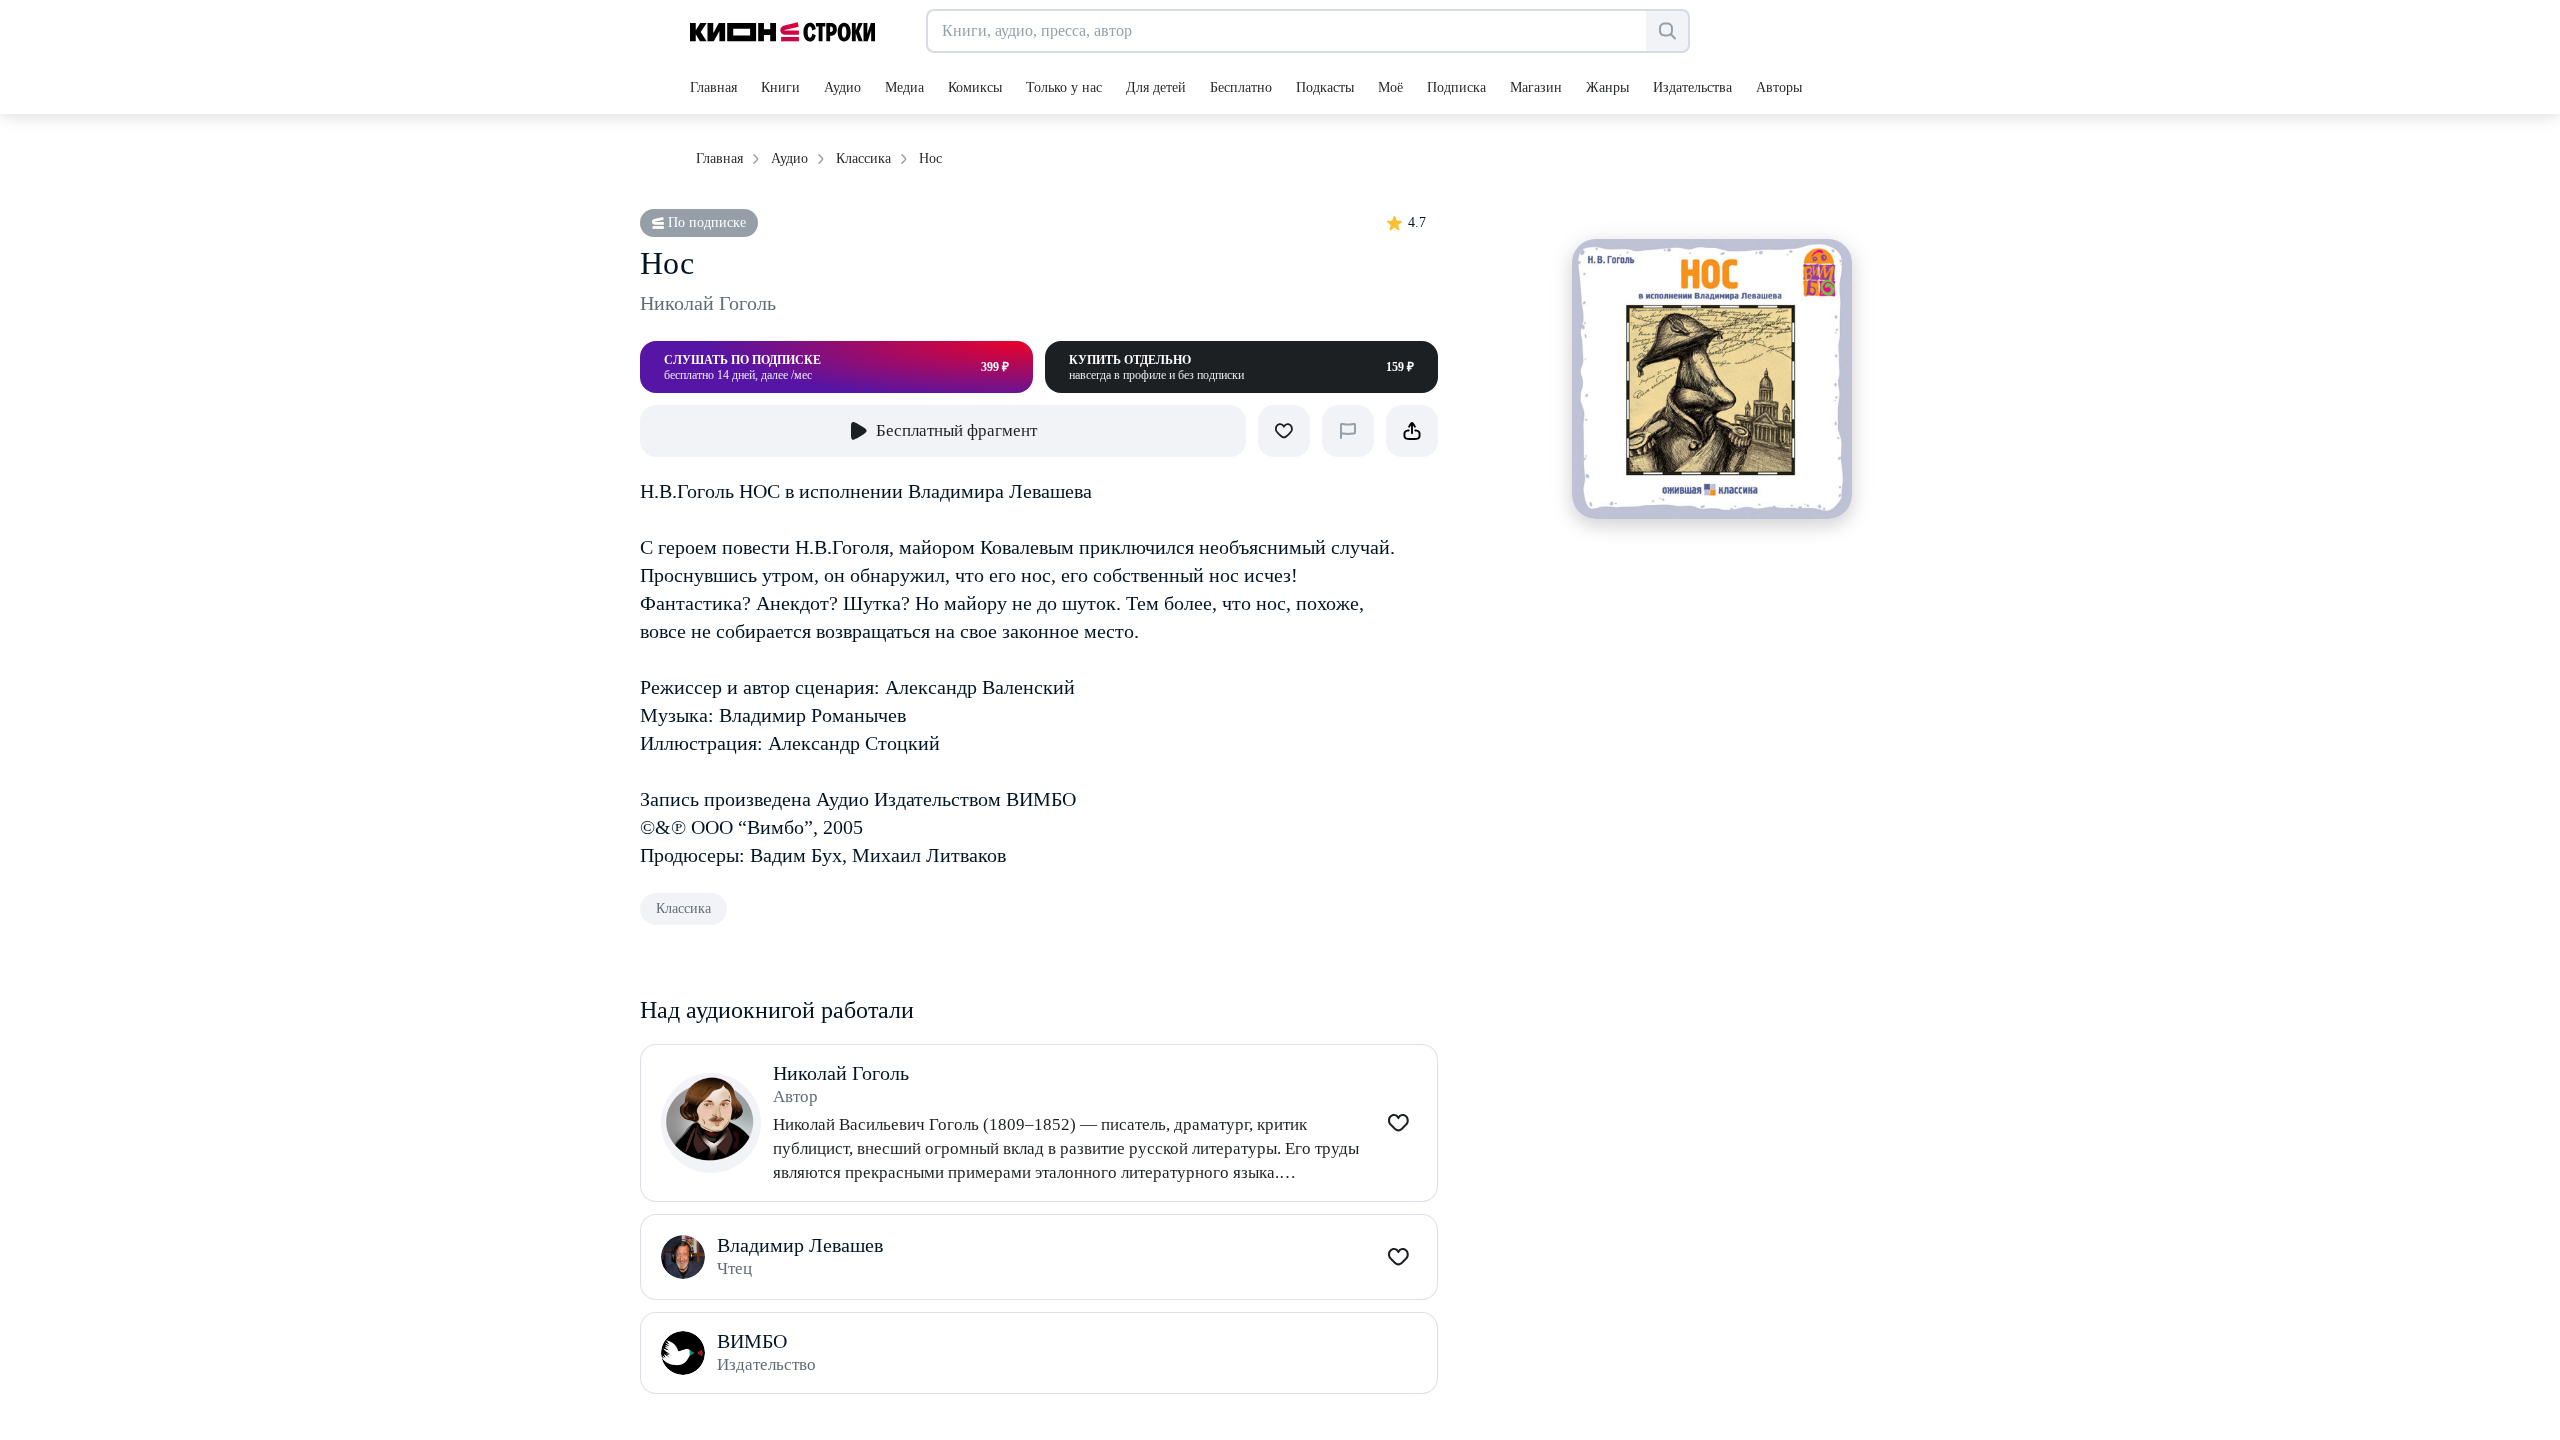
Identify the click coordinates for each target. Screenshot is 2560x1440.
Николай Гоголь (708, 303)
